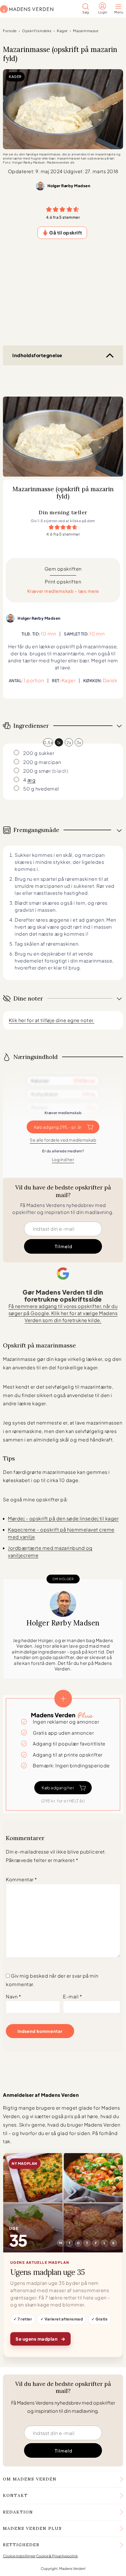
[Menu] (120, 7)
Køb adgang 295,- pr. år (58, 1127)
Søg (86, 12)
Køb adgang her (58, 1788)
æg (31, 780)
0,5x (48, 742)
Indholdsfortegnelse (37, 355)
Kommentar (22, 1879)
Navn (13, 1996)
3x (79, 742)
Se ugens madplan (40, 2338)
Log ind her (63, 1159)
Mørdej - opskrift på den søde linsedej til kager (63, 1518)
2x (69, 742)
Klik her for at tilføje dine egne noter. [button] (52, 1020)
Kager (62, 31)
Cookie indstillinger (19, 2556)
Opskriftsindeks (37, 31)
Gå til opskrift (65, 233)
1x (59, 742)
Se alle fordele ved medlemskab (63, 1140)
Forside (10, 31)
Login (103, 12)
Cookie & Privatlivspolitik (57, 2556)
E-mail (73, 1996)
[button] (49, 209)
